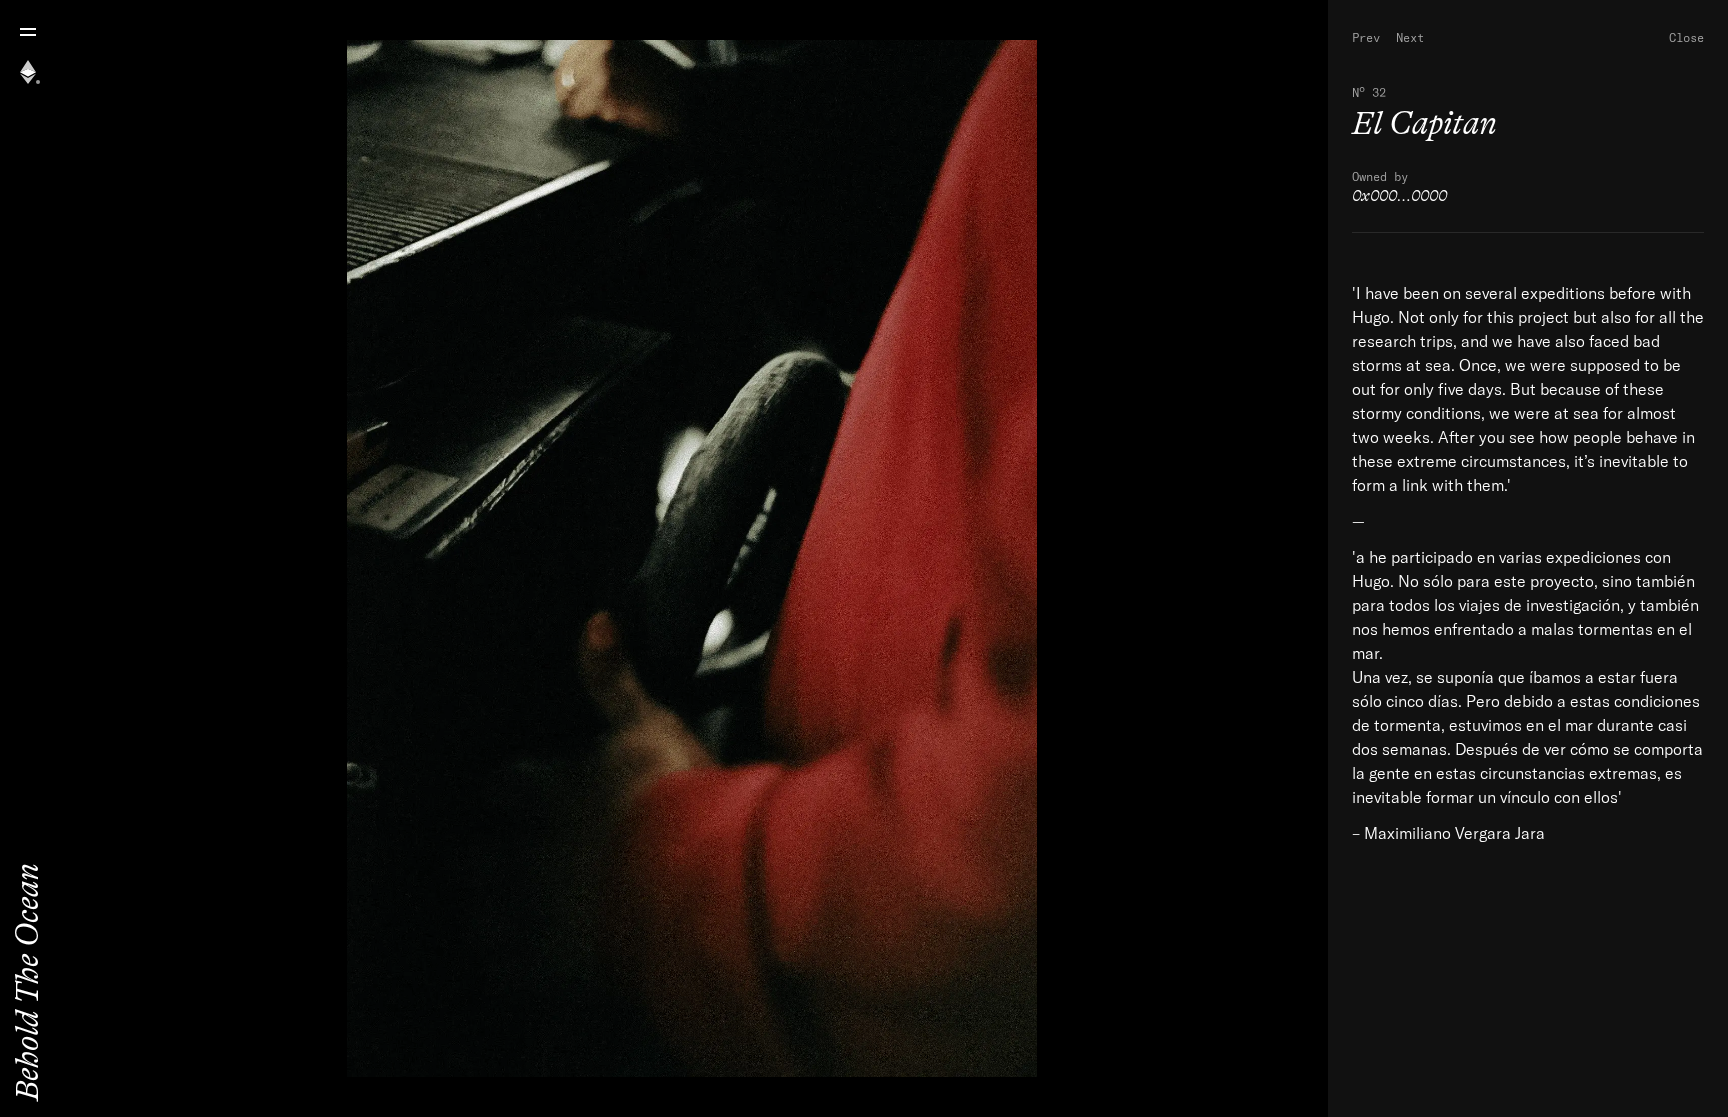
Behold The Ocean (27, 982)
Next (1410, 37)
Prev (1366, 37)
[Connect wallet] (28, 72)
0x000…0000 (1399, 196)
